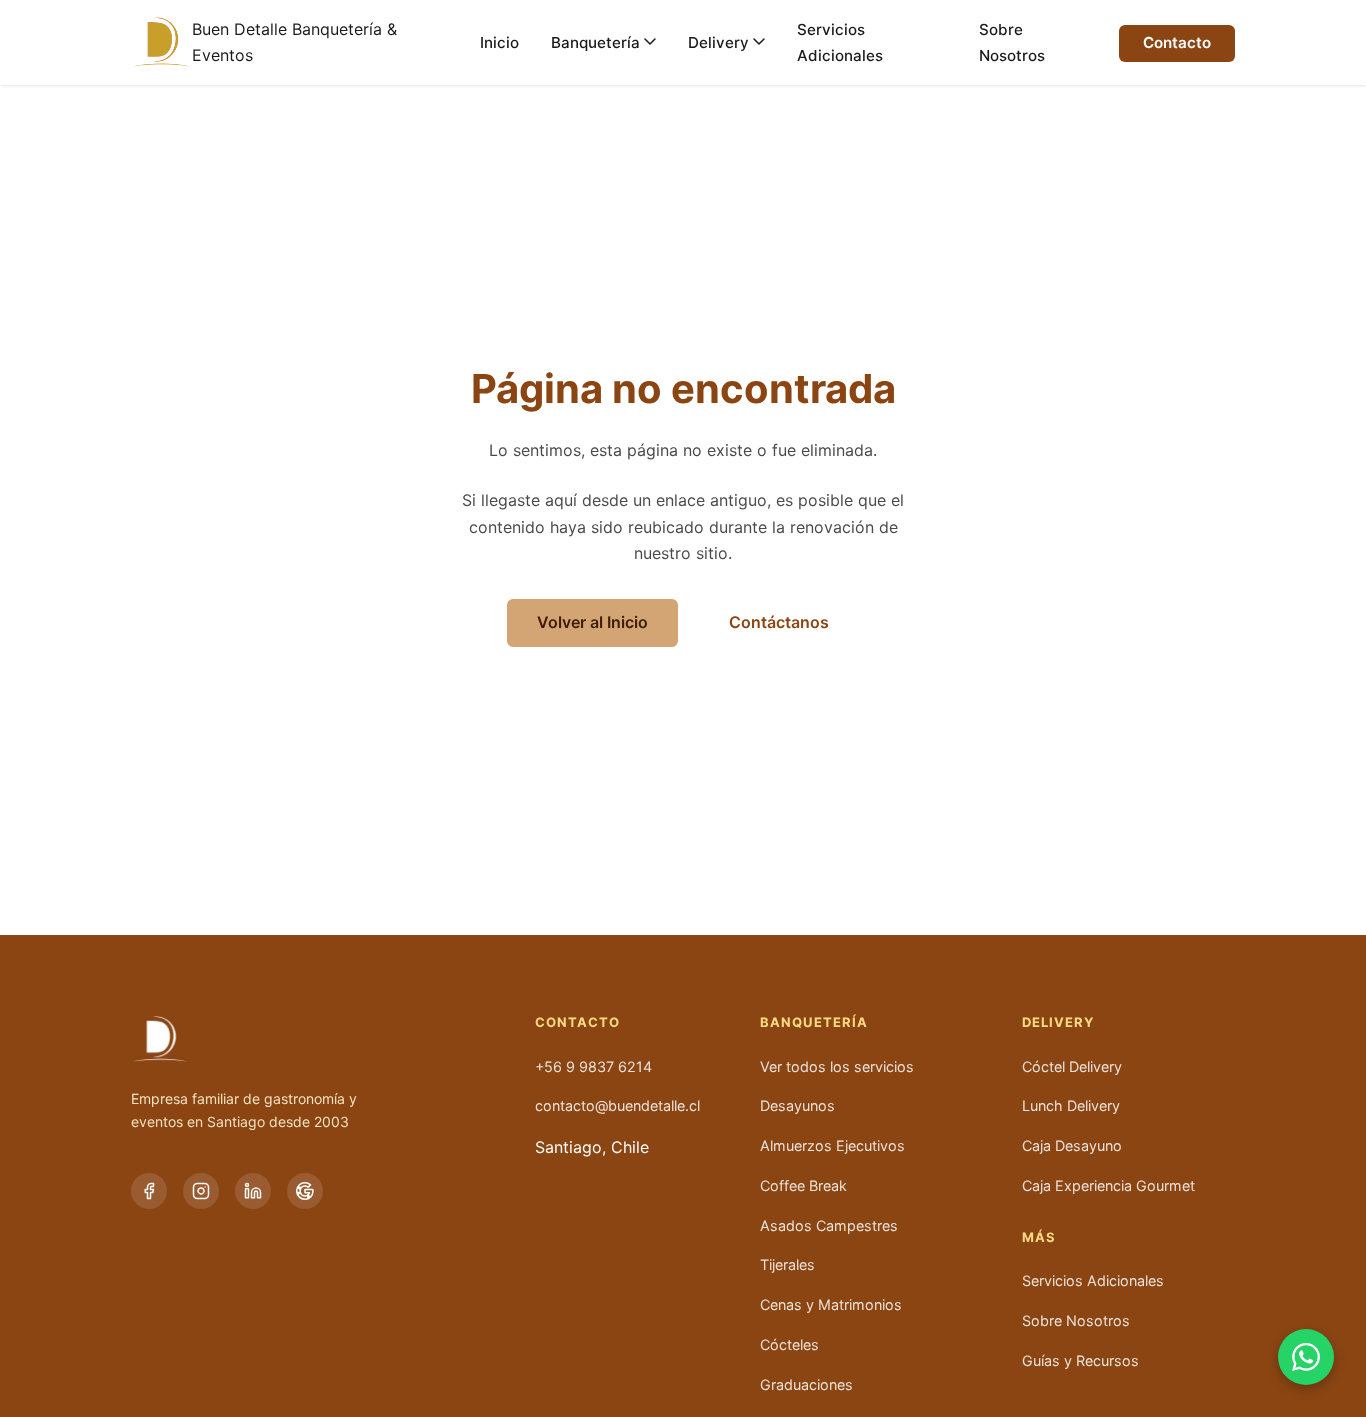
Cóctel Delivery (1072, 1066)
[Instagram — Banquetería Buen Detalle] (201, 1191)
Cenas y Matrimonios (831, 1304)
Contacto (1177, 42)
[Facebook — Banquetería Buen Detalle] (149, 1191)
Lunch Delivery (1071, 1105)
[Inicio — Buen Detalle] (309, 1039)
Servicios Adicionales (840, 42)
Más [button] (1039, 1237)
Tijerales (787, 1264)
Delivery (718, 42)
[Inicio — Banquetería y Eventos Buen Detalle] (161, 42)
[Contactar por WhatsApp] (1306, 1357)
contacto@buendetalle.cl (617, 1105)
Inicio (499, 42)
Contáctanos (779, 622)
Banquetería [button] (813, 1022)
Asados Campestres (829, 1225)
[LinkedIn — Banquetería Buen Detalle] (253, 1191)
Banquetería (595, 42)
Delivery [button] (1058, 1022)
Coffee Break (803, 1185)
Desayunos (797, 1105)
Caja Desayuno (1072, 1145)
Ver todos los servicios (837, 1066)
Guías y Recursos (1080, 1360)
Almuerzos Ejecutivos (832, 1145)
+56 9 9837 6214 (593, 1066)
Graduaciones (806, 1384)
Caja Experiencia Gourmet (1108, 1185)
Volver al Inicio (592, 622)
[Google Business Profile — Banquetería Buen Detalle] (305, 1191)
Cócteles (789, 1344)
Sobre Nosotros (1012, 42)
